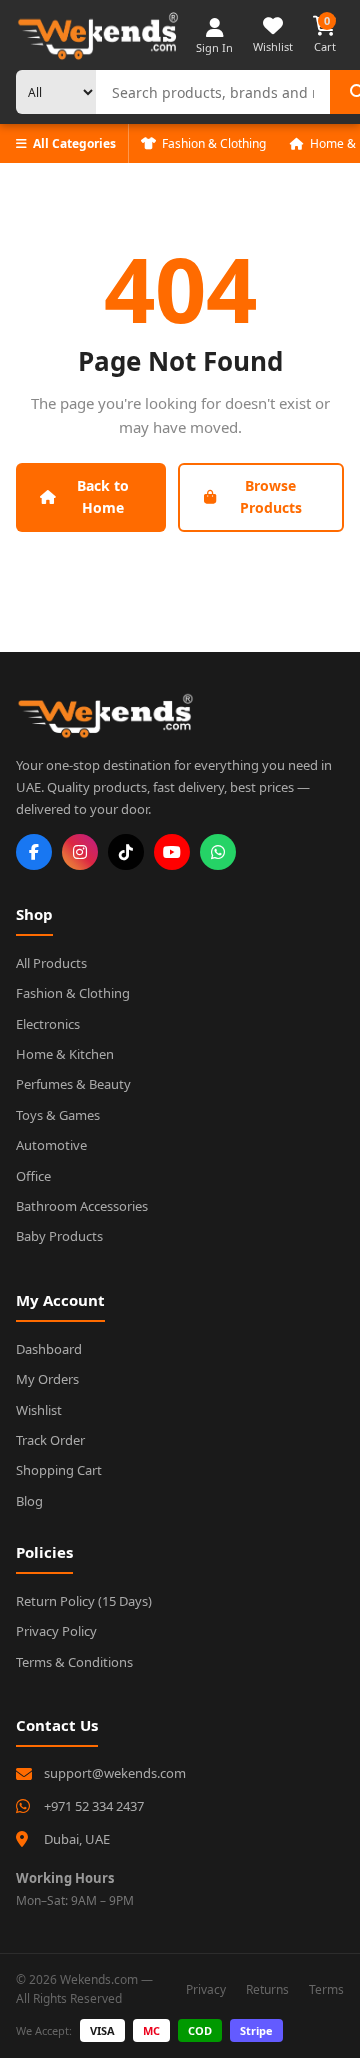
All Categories (74, 143)
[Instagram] (80, 852)
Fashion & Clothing (214, 143)
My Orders (47, 1379)
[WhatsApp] (218, 852)
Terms (326, 1989)
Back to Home (103, 496)
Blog (29, 1501)
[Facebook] (34, 852)
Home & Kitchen (65, 1054)
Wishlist (39, 1410)
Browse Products (271, 496)
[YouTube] (172, 852)
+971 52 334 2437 (94, 1806)
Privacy (206, 1989)
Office (33, 1176)
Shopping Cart (59, 1470)
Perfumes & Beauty (73, 1084)
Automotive (51, 1145)
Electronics (48, 1024)
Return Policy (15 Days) (84, 1601)
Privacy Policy (56, 1631)
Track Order (50, 1440)
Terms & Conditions (74, 1662)
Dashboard (49, 1349)
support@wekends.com (115, 1773)
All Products (51, 963)
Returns (267, 1989)
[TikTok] (126, 852)
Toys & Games (58, 1115)
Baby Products (59, 1236)
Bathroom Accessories (82, 1206)
